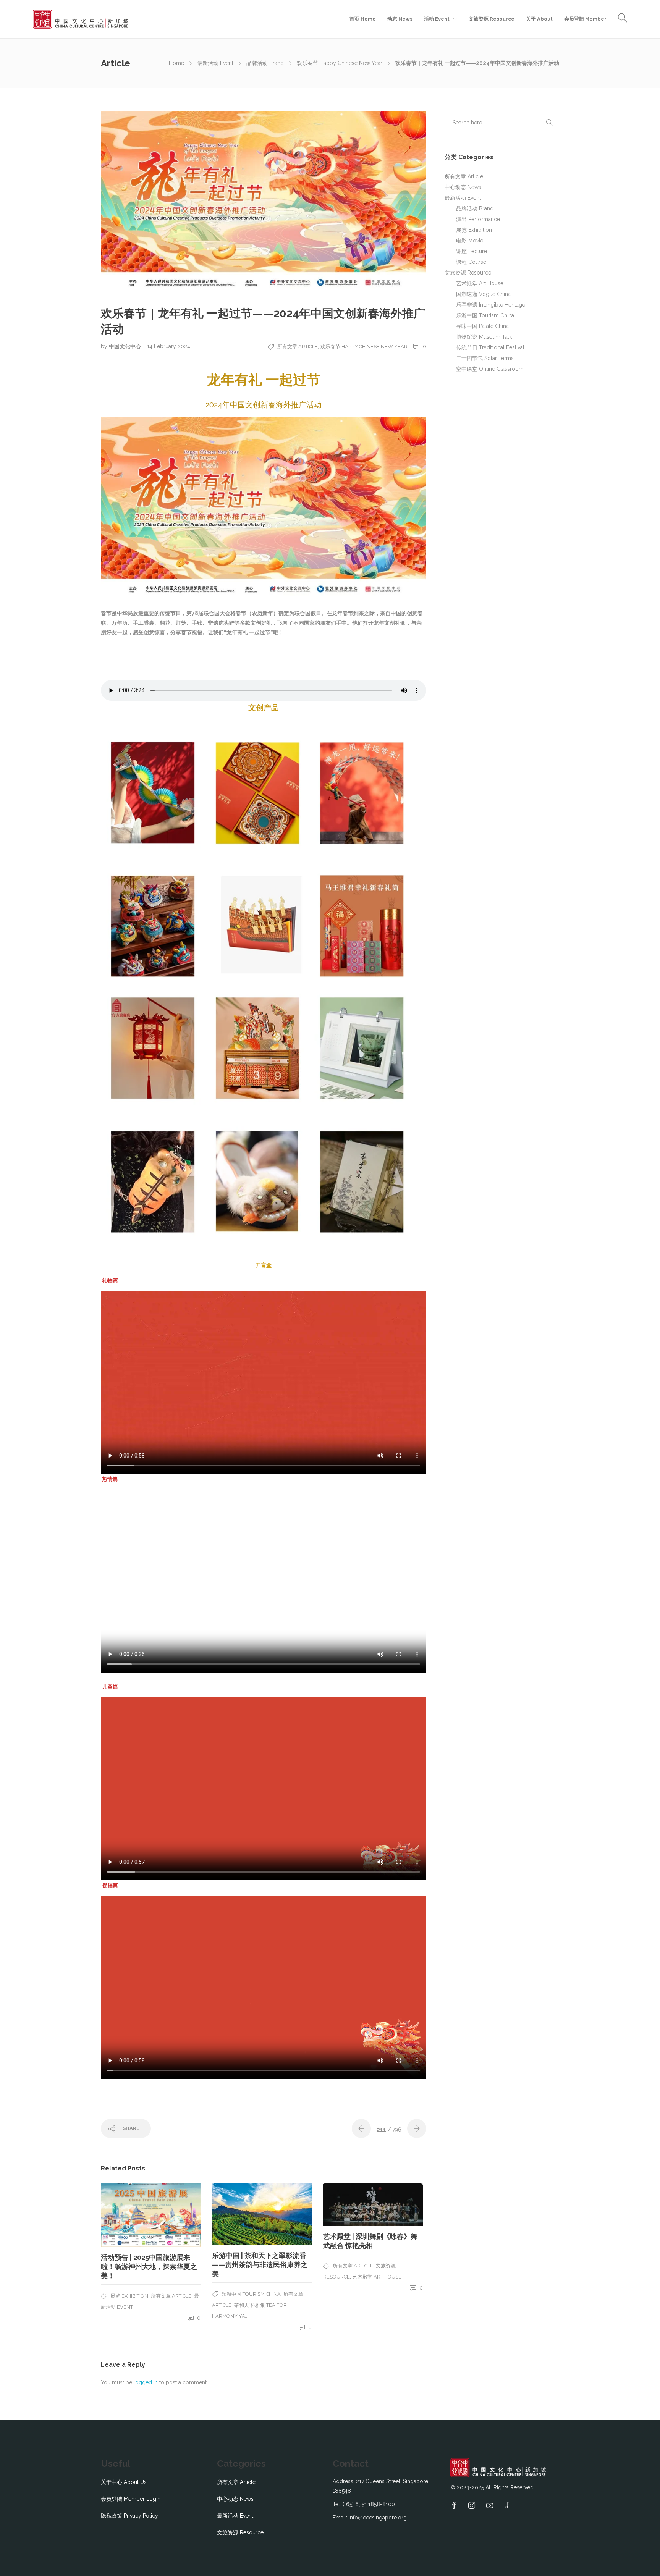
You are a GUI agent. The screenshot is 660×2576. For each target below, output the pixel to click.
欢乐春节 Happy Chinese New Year (340, 63)
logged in (146, 2382)
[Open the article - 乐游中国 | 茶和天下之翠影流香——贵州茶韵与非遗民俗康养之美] (262, 2214)
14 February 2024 (169, 346)
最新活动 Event (215, 63)
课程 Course (471, 262)
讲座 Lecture (472, 251)
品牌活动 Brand (265, 63)
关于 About (539, 19)
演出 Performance (478, 219)
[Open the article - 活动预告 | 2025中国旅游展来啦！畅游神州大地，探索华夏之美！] (151, 2215)
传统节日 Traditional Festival (490, 347)
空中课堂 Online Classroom (490, 369)
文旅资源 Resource (492, 19)
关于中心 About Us (124, 2482)
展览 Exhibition (129, 2296)
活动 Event (437, 19)
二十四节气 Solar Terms (485, 358)
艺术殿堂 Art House (377, 2277)
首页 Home (363, 19)
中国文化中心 (125, 346)
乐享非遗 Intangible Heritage (491, 305)
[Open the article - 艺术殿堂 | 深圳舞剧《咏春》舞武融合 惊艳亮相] (373, 2205)
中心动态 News (463, 187)
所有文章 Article (298, 347)
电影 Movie (470, 241)
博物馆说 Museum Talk (484, 337)
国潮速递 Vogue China (483, 294)
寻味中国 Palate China (482, 326)
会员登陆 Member (585, 19)
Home (176, 63)
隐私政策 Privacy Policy (129, 2516)
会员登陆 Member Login (131, 2499)
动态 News (400, 19)
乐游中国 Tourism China (251, 2294)
